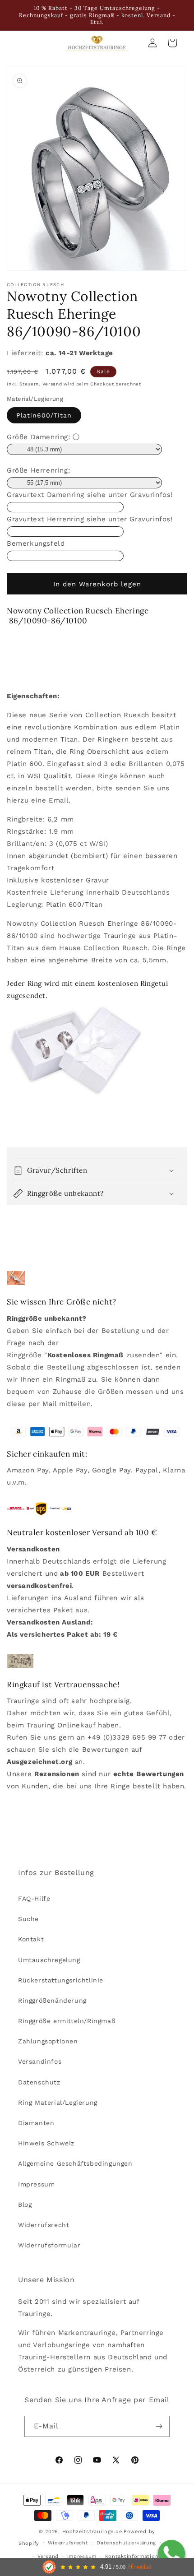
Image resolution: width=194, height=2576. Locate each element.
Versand (52, 384)
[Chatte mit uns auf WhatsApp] (171, 2553)
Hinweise (140, 2567)
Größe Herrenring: (38, 470)
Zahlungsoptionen (48, 2041)
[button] (97, 1170)
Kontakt (31, 1939)
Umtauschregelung (49, 1960)
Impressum (36, 2184)
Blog (25, 2205)
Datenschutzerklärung (126, 2543)
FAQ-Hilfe (34, 1898)
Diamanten (36, 2123)
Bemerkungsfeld (36, 543)
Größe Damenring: (39, 437)
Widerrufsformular (49, 2245)
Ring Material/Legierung (58, 2103)
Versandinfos (40, 2061)
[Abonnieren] (159, 2426)
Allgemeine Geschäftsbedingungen (75, 2163)
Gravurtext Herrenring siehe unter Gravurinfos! (90, 519)
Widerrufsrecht (44, 2225)
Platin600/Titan (44, 415)
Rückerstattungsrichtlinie (61, 1980)
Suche (28, 1919)
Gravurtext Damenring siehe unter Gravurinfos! (90, 495)
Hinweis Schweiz (46, 2143)
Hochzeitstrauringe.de (92, 2532)
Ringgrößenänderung (52, 2000)
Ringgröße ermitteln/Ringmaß (67, 2021)
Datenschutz (39, 2082)
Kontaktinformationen (135, 2556)
